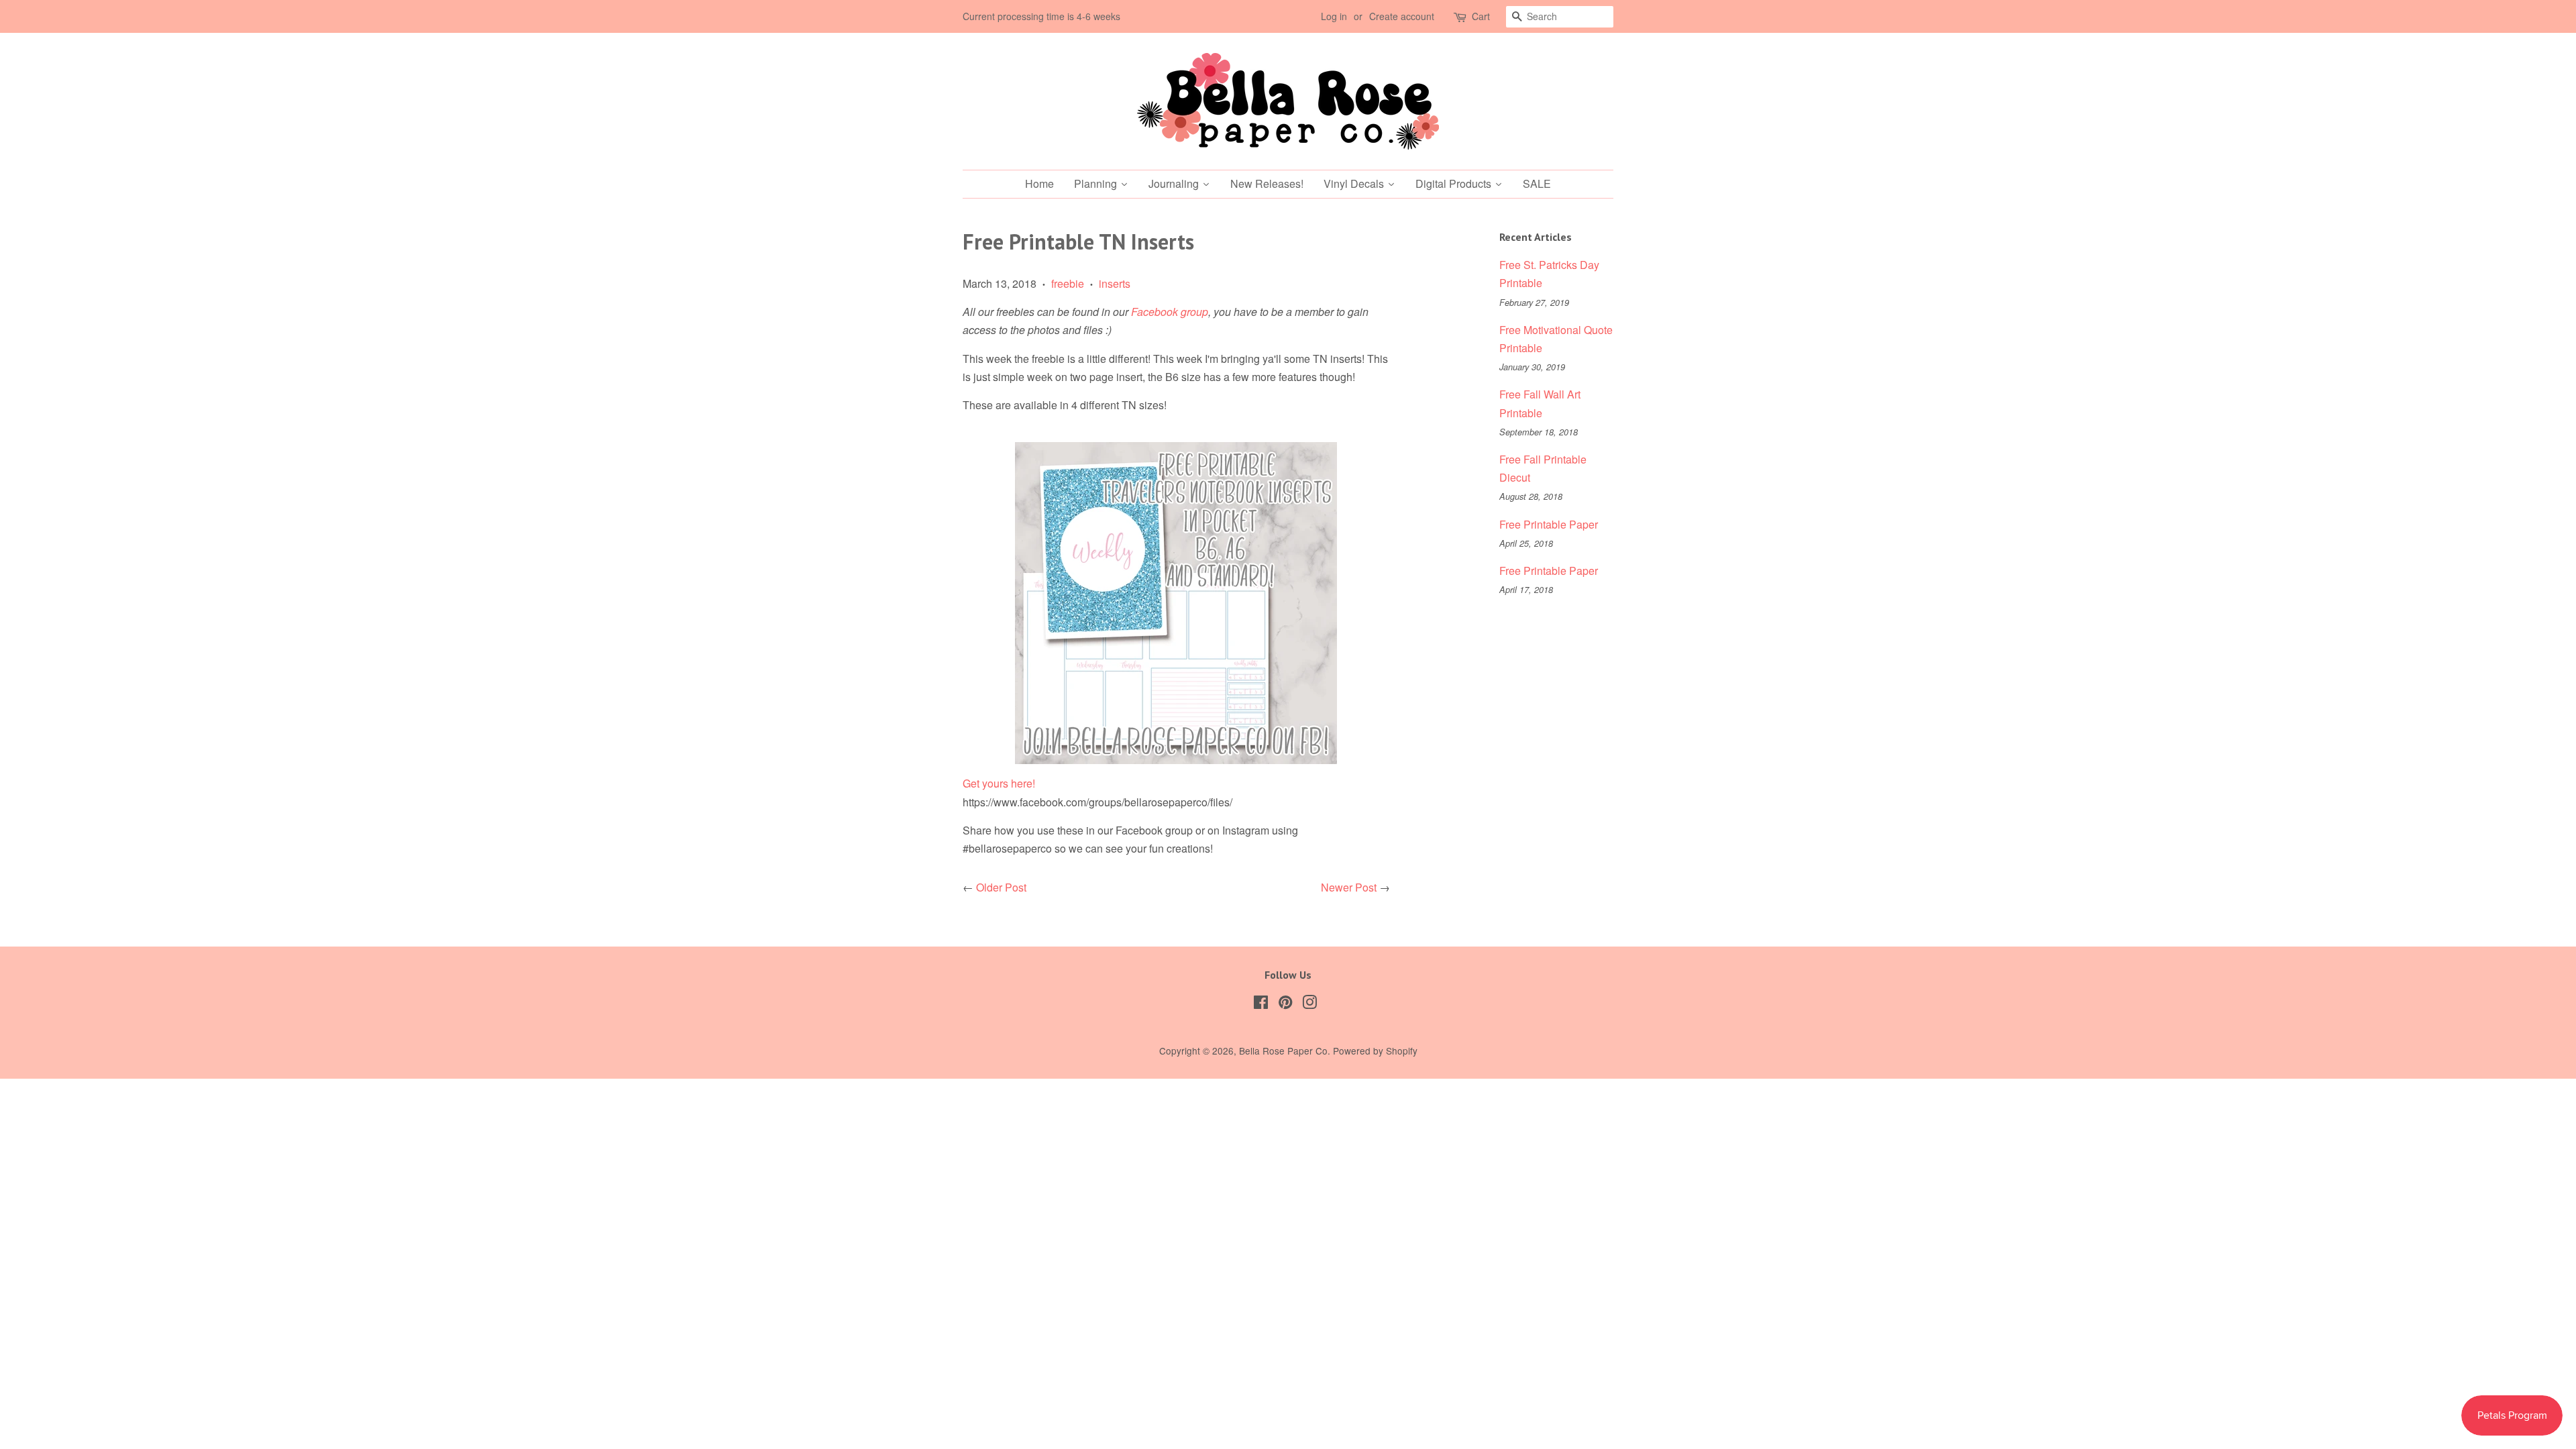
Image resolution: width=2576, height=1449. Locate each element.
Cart (1481, 16)
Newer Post (1349, 887)
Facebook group (1170, 312)
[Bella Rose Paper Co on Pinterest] (1285, 1004)
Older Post (1001, 887)
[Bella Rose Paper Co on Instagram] (1309, 1004)
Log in (1334, 16)
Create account (1402, 16)
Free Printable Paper (1549, 524)
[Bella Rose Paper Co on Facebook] (1261, 1004)
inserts (1115, 283)
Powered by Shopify (1375, 1051)
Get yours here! (999, 783)
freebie (1068, 283)
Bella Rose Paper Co (1283, 1051)
